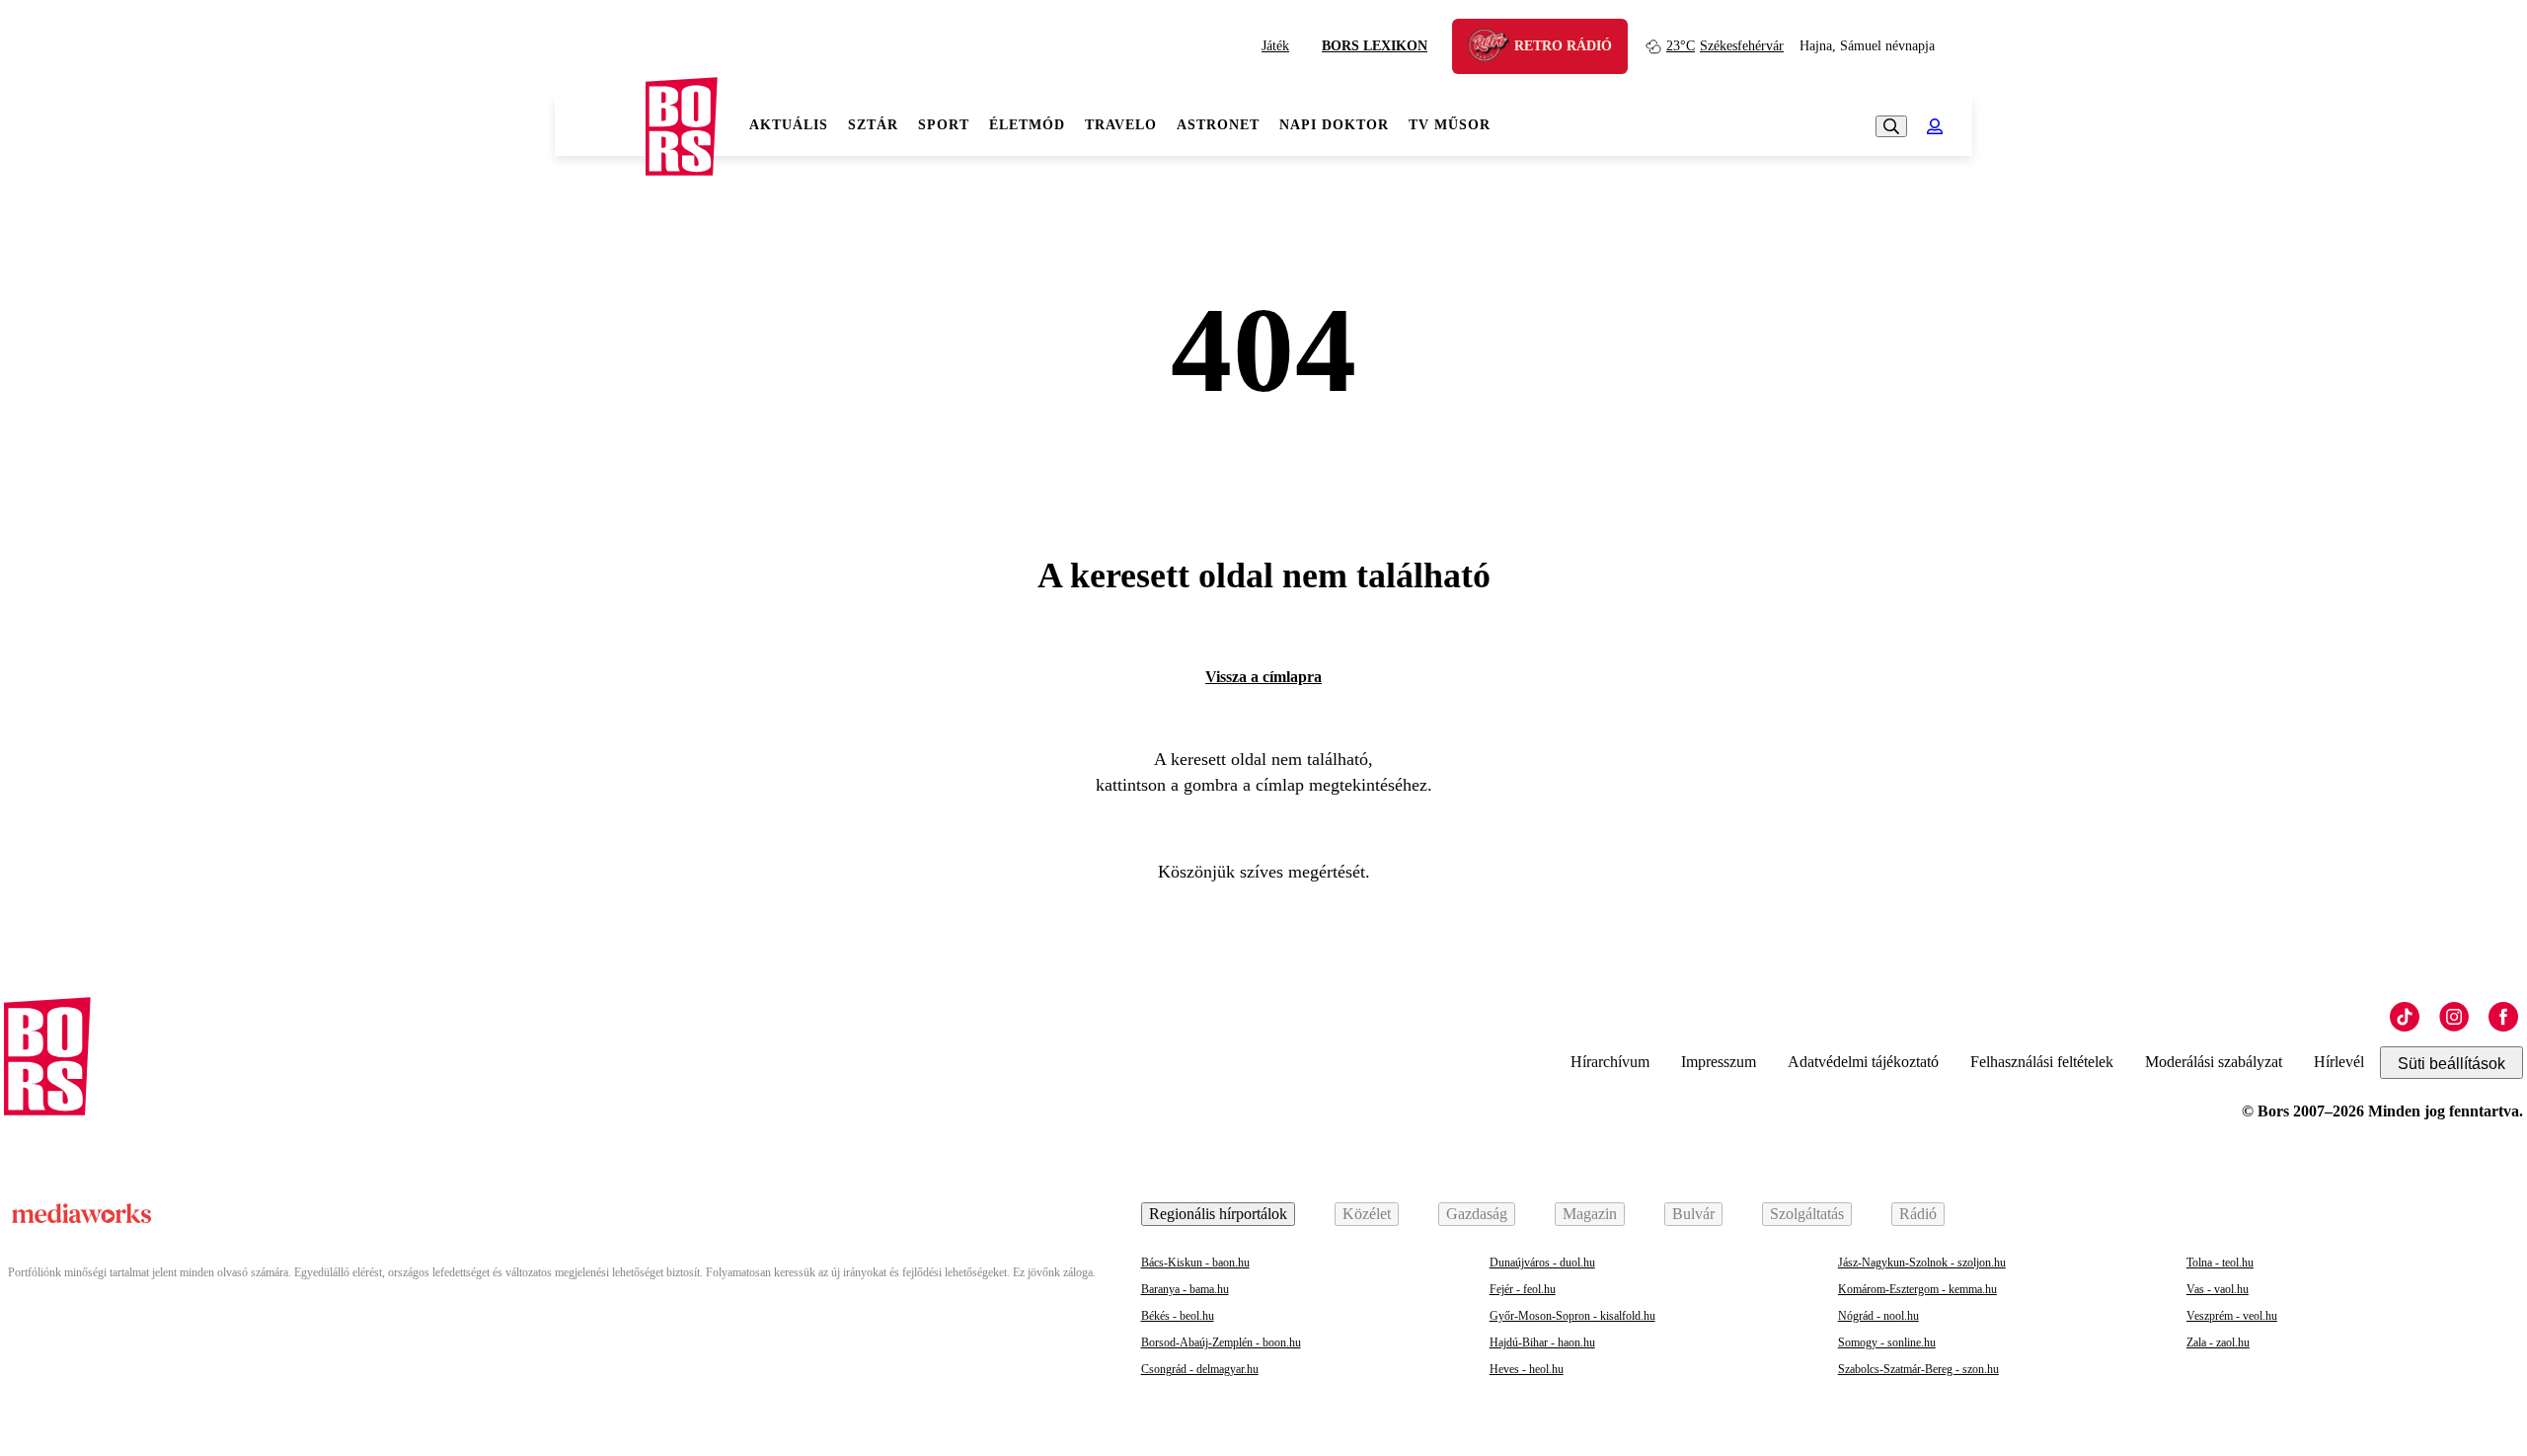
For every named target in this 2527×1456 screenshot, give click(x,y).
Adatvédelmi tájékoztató (1863, 1062)
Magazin (1590, 1214)
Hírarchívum (1610, 1062)
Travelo (1121, 125)
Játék (1275, 46)
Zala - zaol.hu (2218, 1342)
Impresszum (1719, 1062)
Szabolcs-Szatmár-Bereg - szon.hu (1918, 1369)
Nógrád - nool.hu (1878, 1316)
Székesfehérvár (1725, 46)
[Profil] (1935, 126)
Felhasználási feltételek (2042, 1062)
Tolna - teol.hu (2220, 1263)
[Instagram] (2454, 1017)
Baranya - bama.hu (1185, 1289)
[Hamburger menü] (600, 126)
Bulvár (1693, 1214)
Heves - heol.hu (1527, 1369)
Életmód (1027, 125)
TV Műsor (1450, 125)
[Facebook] (2503, 1017)
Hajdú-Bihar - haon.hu (1542, 1342)
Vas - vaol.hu (2218, 1289)
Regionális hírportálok (1218, 1214)
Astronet (1218, 125)
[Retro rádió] (1495, 49)
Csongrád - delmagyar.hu (1200, 1369)
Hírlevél (2339, 1062)
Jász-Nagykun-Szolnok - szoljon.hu (1922, 1263)
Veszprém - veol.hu (2232, 1316)
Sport (944, 125)
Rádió (1918, 1214)
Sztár (873, 125)
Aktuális (789, 125)
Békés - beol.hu (1178, 1316)
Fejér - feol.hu (1523, 1289)
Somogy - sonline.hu (1887, 1342)
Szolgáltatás (1807, 1214)
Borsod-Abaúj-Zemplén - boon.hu (1221, 1342)
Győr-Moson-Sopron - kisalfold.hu (1572, 1316)
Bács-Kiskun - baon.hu (1195, 1263)
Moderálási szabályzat (2214, 1062)
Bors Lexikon (1375, 46)
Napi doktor (1334, 125)
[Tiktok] (2405, 1017)
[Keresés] (1891, 126)
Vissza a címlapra (1263, 677)
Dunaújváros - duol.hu (1542, 1263)
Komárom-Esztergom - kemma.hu (1917, 1289)
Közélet (1367, 1214)
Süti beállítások (2451, 1064)
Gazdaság (1477, 1214)
